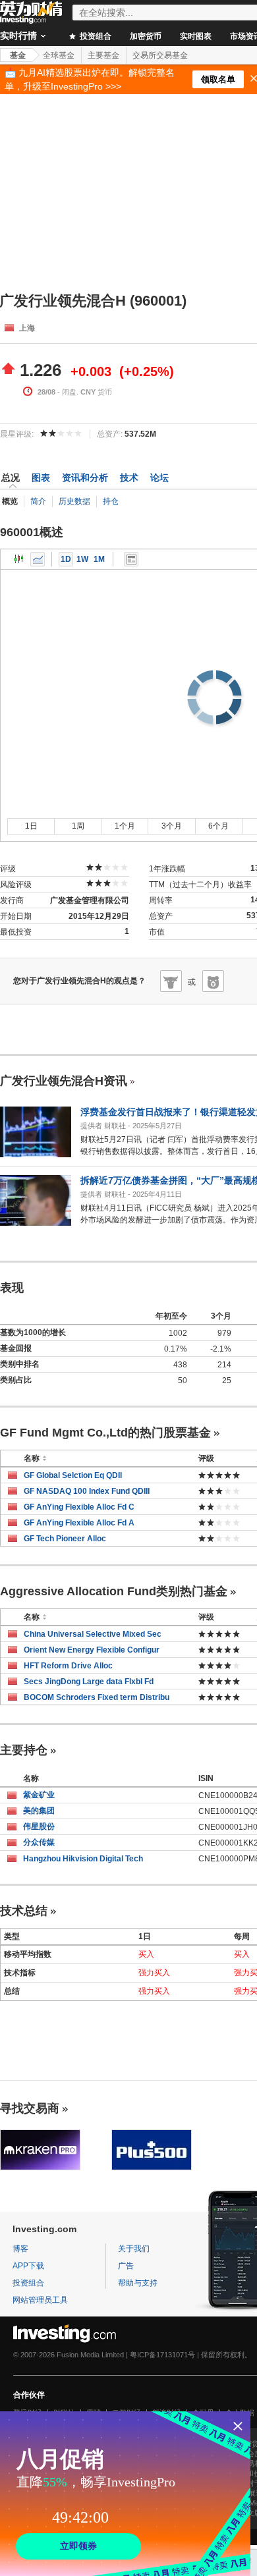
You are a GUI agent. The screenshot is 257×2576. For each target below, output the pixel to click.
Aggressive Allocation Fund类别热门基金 (114, 1591)
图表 (41, 478)
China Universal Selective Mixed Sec (93, 1634)
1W (82, 559)
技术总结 (24, 1911)
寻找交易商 (30, 2108)
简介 (38, 501)
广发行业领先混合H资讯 (64, 1081)
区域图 (38, 559)
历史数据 (74, 501)
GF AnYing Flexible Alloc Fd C (79, 1507)
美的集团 (39, 1811)
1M (99, 559)
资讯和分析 (85, 478)
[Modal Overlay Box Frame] (125, 2494)
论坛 (159, 478)
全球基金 (59, 55)
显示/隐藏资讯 (131, 559)
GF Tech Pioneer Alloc (65, 1539)
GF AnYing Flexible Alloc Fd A (79, 1523)
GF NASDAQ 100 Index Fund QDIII (87, 1491)
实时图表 (196, 36)
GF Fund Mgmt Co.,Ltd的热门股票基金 (105, 1433)
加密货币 (146, 36)
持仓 (111, 501)
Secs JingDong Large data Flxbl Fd (89, 1682)
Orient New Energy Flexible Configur (92, 1650)
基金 (18, 55)
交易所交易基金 (160, 55)
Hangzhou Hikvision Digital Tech (83, 1859)
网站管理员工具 (40, 2300)
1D (66, 559)
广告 (126, 2266)
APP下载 (28, 2266)
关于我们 (134, 2249)
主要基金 (103, 55)
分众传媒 (39, 1842)
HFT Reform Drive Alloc (68, 1666)
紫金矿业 (39, 1795)
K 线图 (19, 559)
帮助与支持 (138, 2283)
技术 (129, 478)
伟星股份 (39, 1826)
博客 (20, 2249)
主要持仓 (24, 1750)
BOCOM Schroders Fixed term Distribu (97, 1697)
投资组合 (95, 36)
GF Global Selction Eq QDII (73, 1475)
